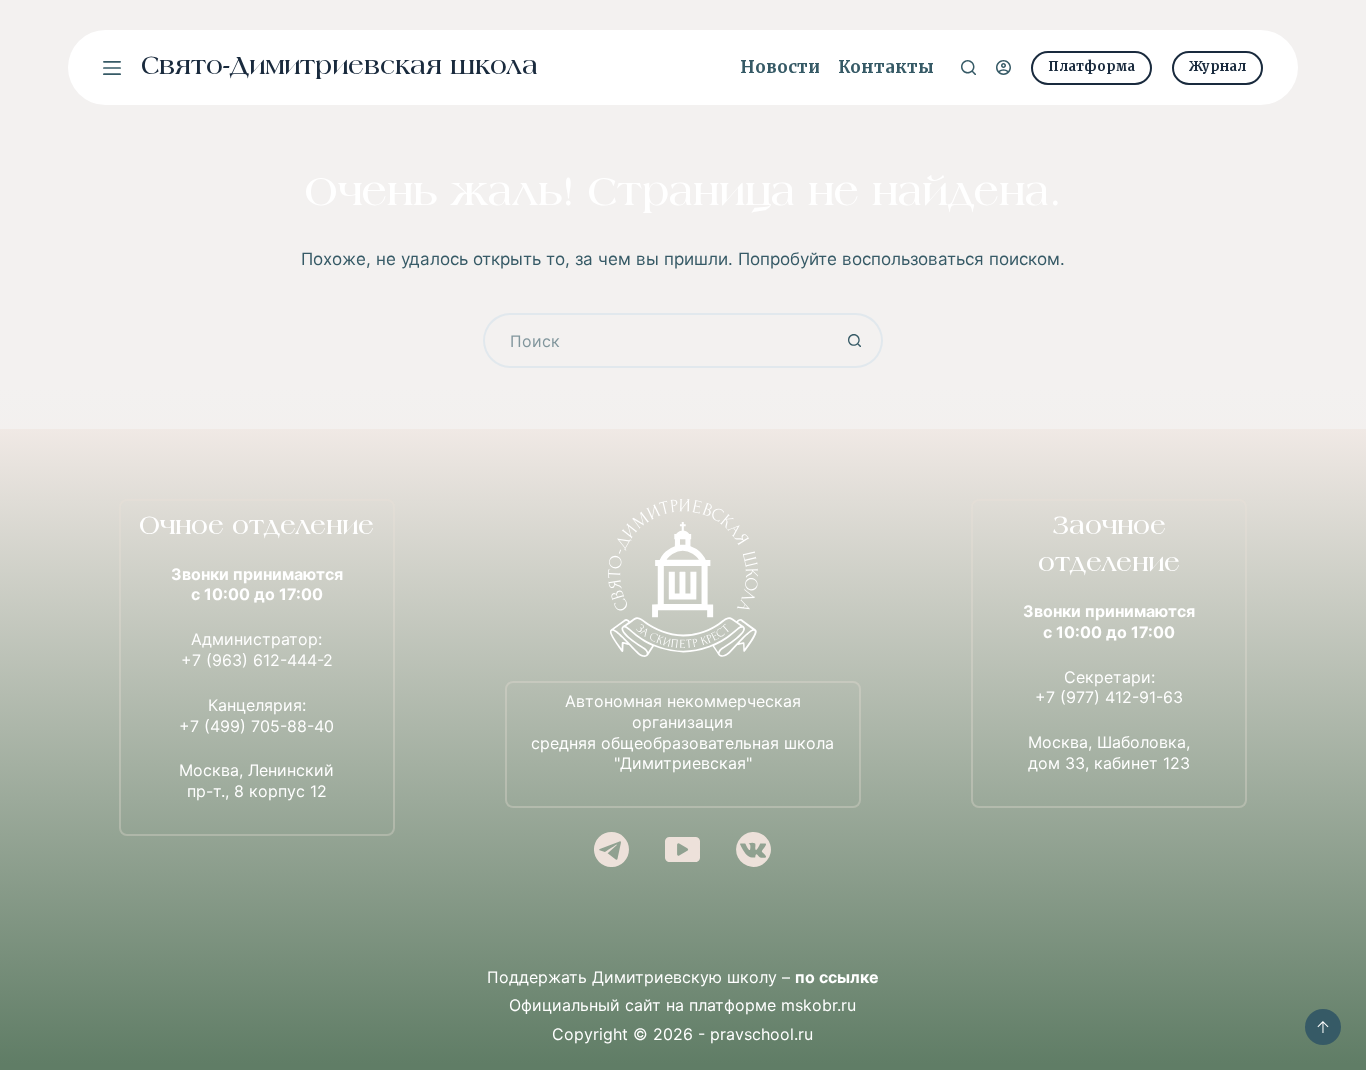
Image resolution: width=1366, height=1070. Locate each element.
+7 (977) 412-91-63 (1109, 697)
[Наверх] (1323, 1027)
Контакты (886, 67)
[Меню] (112, 68)
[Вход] (1003, 67)
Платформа (1091, 66)
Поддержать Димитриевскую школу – (683, 977)
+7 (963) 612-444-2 (257, 660)
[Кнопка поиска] (855, 340)
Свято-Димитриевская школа (339, 67)
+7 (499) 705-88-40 (256, 726)
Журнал (1217, 66)
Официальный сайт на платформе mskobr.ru (682, 1005)
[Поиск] (968, 67)
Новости (780, 67)
